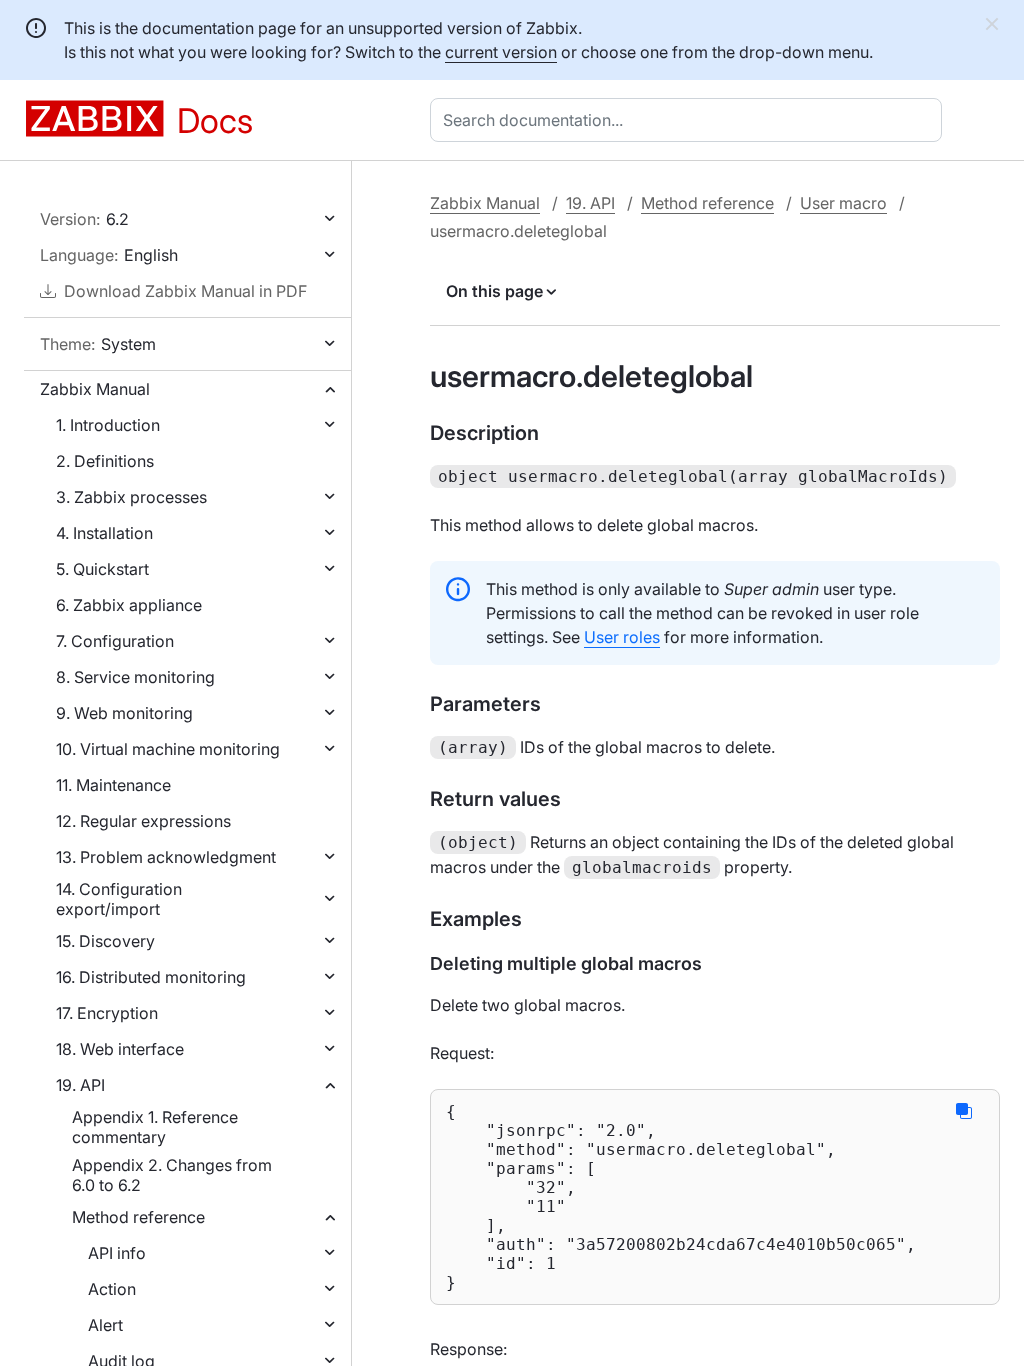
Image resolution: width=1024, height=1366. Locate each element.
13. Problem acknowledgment (166, 857)
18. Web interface (120, 1049)
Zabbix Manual (95, 389)
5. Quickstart (102, 569)
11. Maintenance (113, 785)
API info (117, 1253)
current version (501, 52)
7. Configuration (115, 641)
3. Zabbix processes (131, 497)
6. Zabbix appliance (129, 605)
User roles (622, 637)
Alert (105, 1325)
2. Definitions (105, 461)
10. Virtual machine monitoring (168, 749)
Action (112, 1289)
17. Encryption (107, 1013)
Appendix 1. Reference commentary (155, 1127)
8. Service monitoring (135, 677)
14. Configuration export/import (119, 899)
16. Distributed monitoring (151, 977)
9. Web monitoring (124, 713)
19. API (80, 1085)
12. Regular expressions (143, 821)
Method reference (138, 1217)
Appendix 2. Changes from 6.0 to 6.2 (172, 1175)
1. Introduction (108, 425)
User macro (843, 203)
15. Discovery (105, 941)
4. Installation (104, 533)
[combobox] (690, 120)
